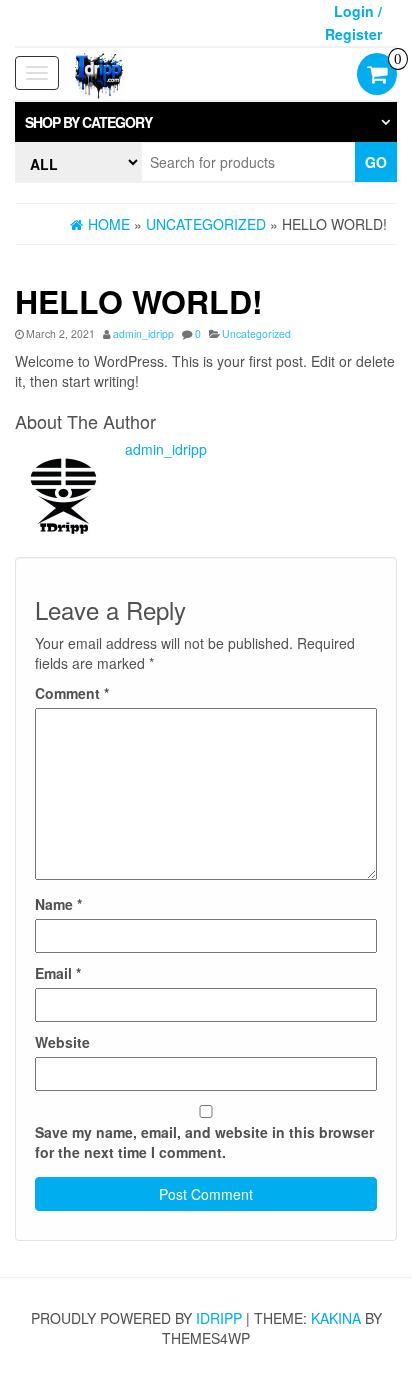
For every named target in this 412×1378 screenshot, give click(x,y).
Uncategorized (256, 333)
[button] (206, 122)
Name (58, 904)
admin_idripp (143, 333)
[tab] (206, 122)
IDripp (219, 1318)
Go (376, 162)
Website (62, 1042)
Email (58, 973)
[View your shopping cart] (377, 76)
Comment (72, 693)
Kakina (336, 1318)
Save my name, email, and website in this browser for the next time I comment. (204, 1142)
